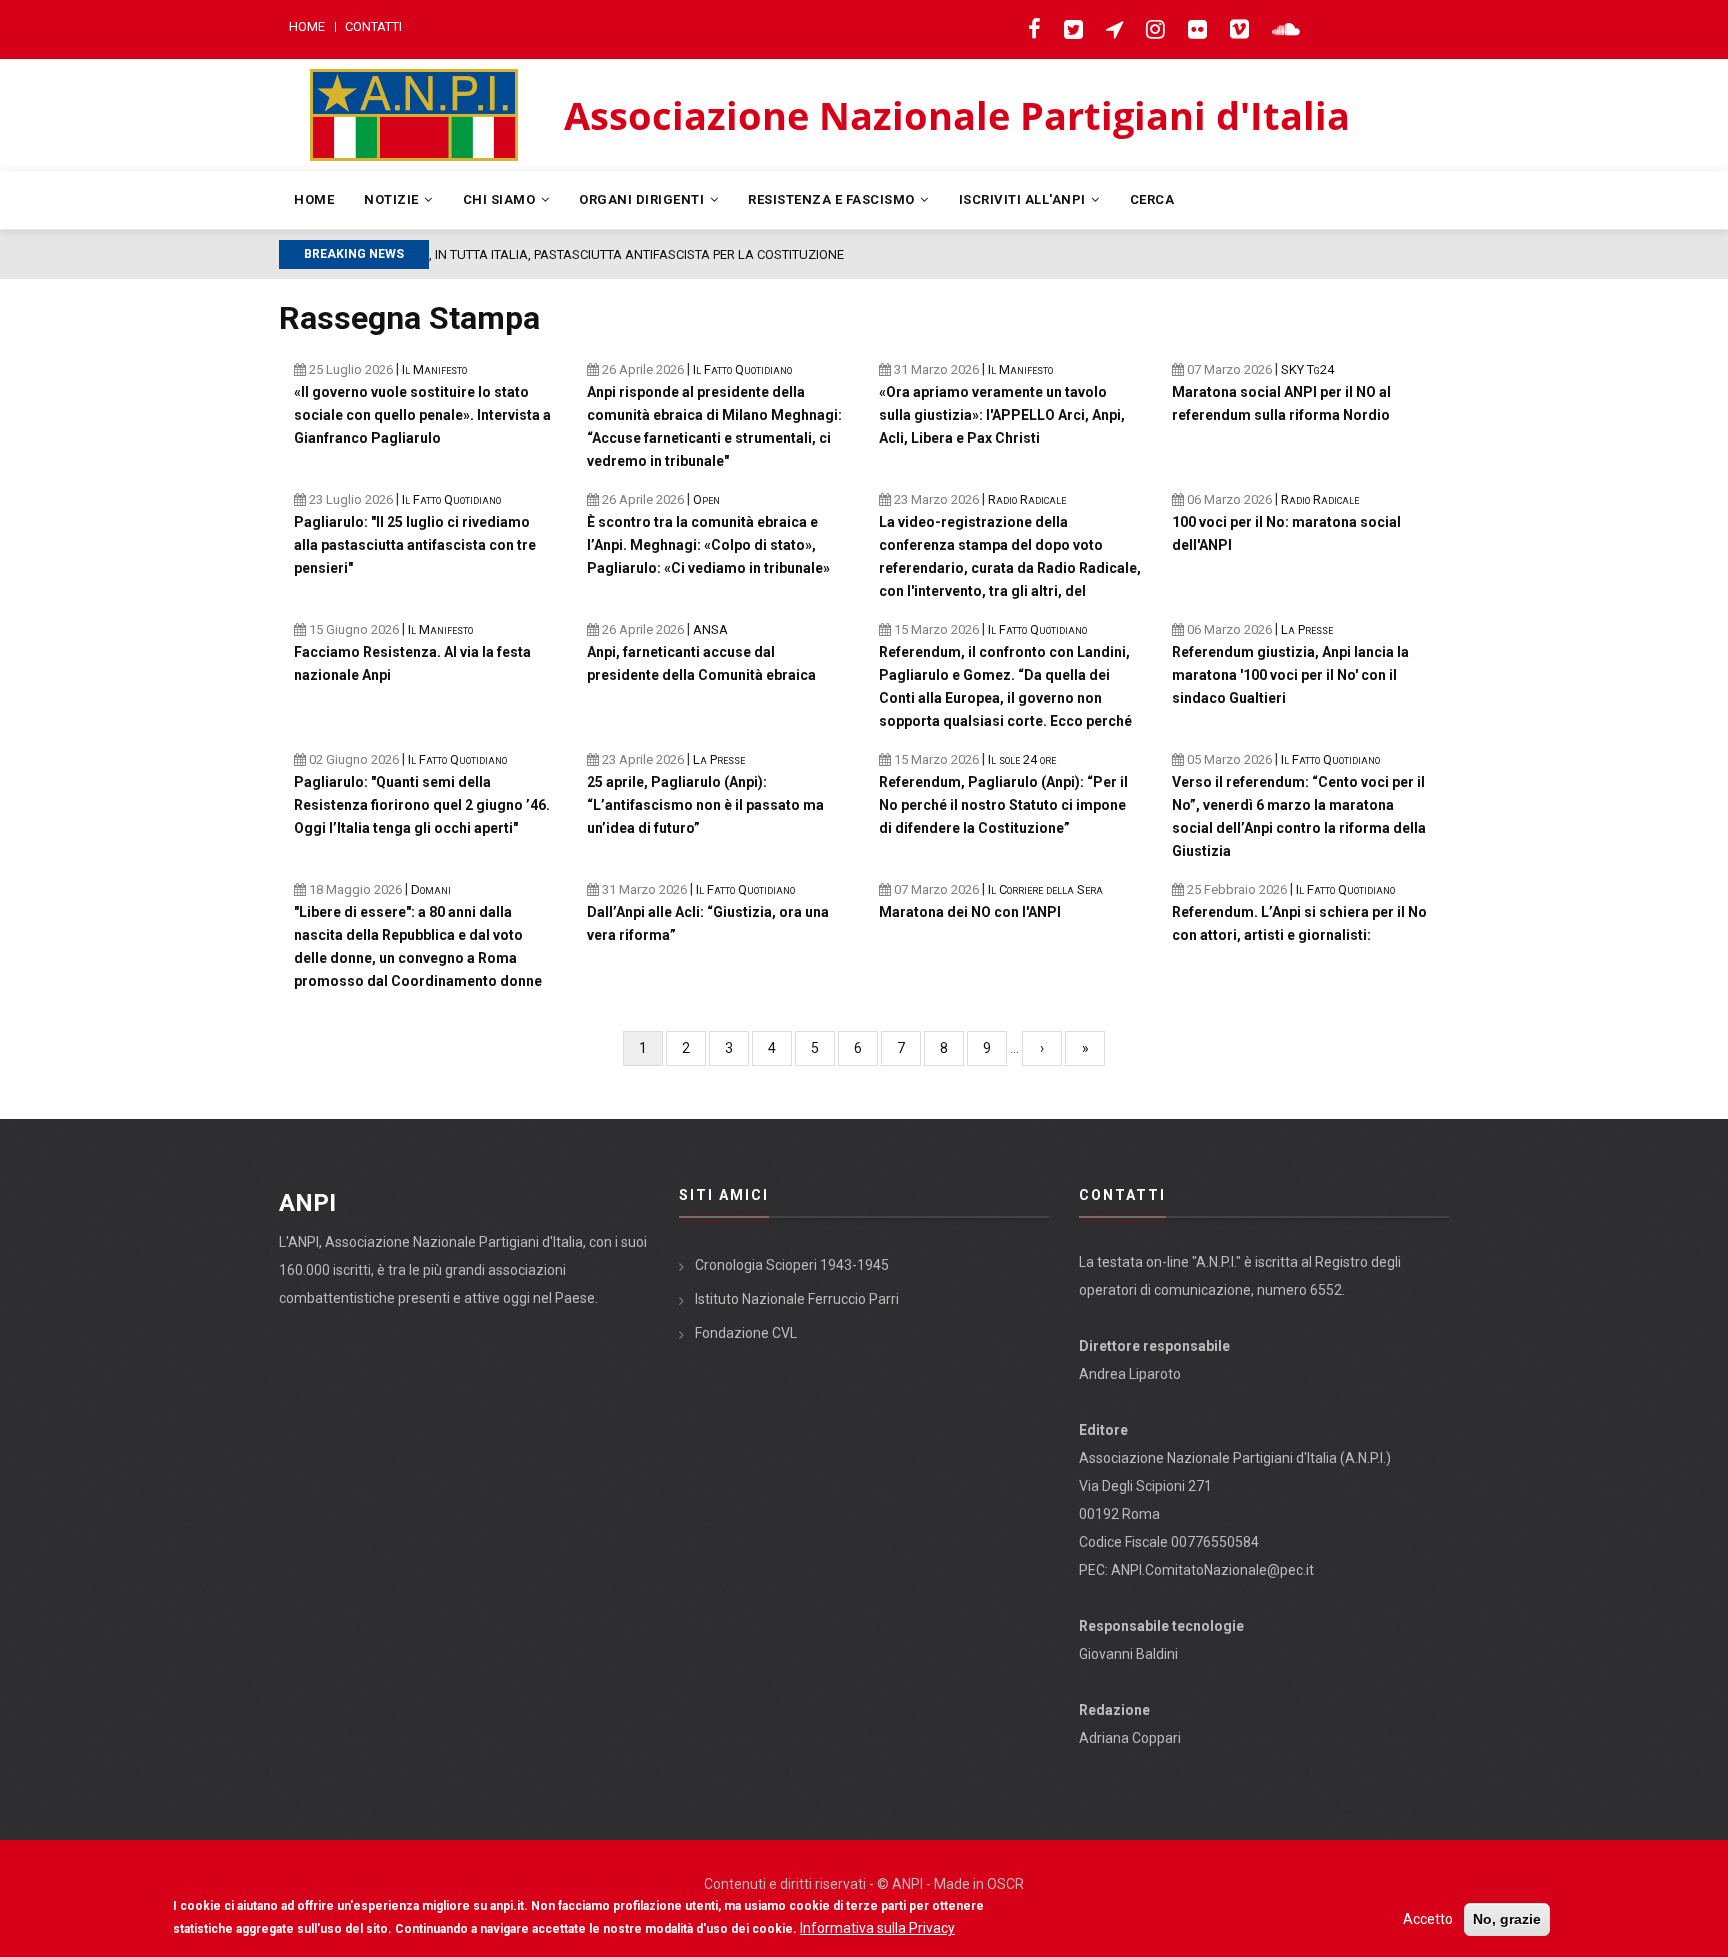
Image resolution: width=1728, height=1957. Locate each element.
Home (307, 26)
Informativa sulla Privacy (877, 1928)
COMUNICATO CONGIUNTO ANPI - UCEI (604, 254)
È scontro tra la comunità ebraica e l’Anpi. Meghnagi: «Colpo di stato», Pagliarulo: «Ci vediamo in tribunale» (708, 545)
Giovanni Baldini (1128, 1654)
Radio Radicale (1027, 499)
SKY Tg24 (1307, 369)
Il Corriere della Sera (1045, 889)
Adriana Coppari (1130, 1738)
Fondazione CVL (746, 1333)
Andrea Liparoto (1130, 1374)
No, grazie (1507, 1919)
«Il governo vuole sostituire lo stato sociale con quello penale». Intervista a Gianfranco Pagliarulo (422, 415)
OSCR (1005, 1884)
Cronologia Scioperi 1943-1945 (792, 1265)
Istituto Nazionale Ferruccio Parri (797, 1299)
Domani (431, 889)
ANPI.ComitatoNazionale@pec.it (1212, 1570)
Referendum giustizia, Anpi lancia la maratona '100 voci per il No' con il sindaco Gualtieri (1290, 675)
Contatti (373, 26)
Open (706, 499)
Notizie (393, 199)
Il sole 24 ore (1022, 759)
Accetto (1428, 1919)
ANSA (710, 629)
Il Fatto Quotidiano (451, 499)
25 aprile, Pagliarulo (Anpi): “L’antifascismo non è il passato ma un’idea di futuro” (705, 805)
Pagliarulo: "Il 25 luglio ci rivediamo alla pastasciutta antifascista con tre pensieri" (415, 545)
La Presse (719, 759)
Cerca (1152, 199)
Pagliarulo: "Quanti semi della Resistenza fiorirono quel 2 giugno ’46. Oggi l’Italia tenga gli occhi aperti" (422, 805)
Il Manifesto (434, 369)
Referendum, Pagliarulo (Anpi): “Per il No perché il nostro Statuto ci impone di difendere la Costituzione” (1003, 805)
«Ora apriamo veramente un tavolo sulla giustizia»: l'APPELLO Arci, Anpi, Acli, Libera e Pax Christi (1002, 415)
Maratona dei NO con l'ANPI (970, 912)
